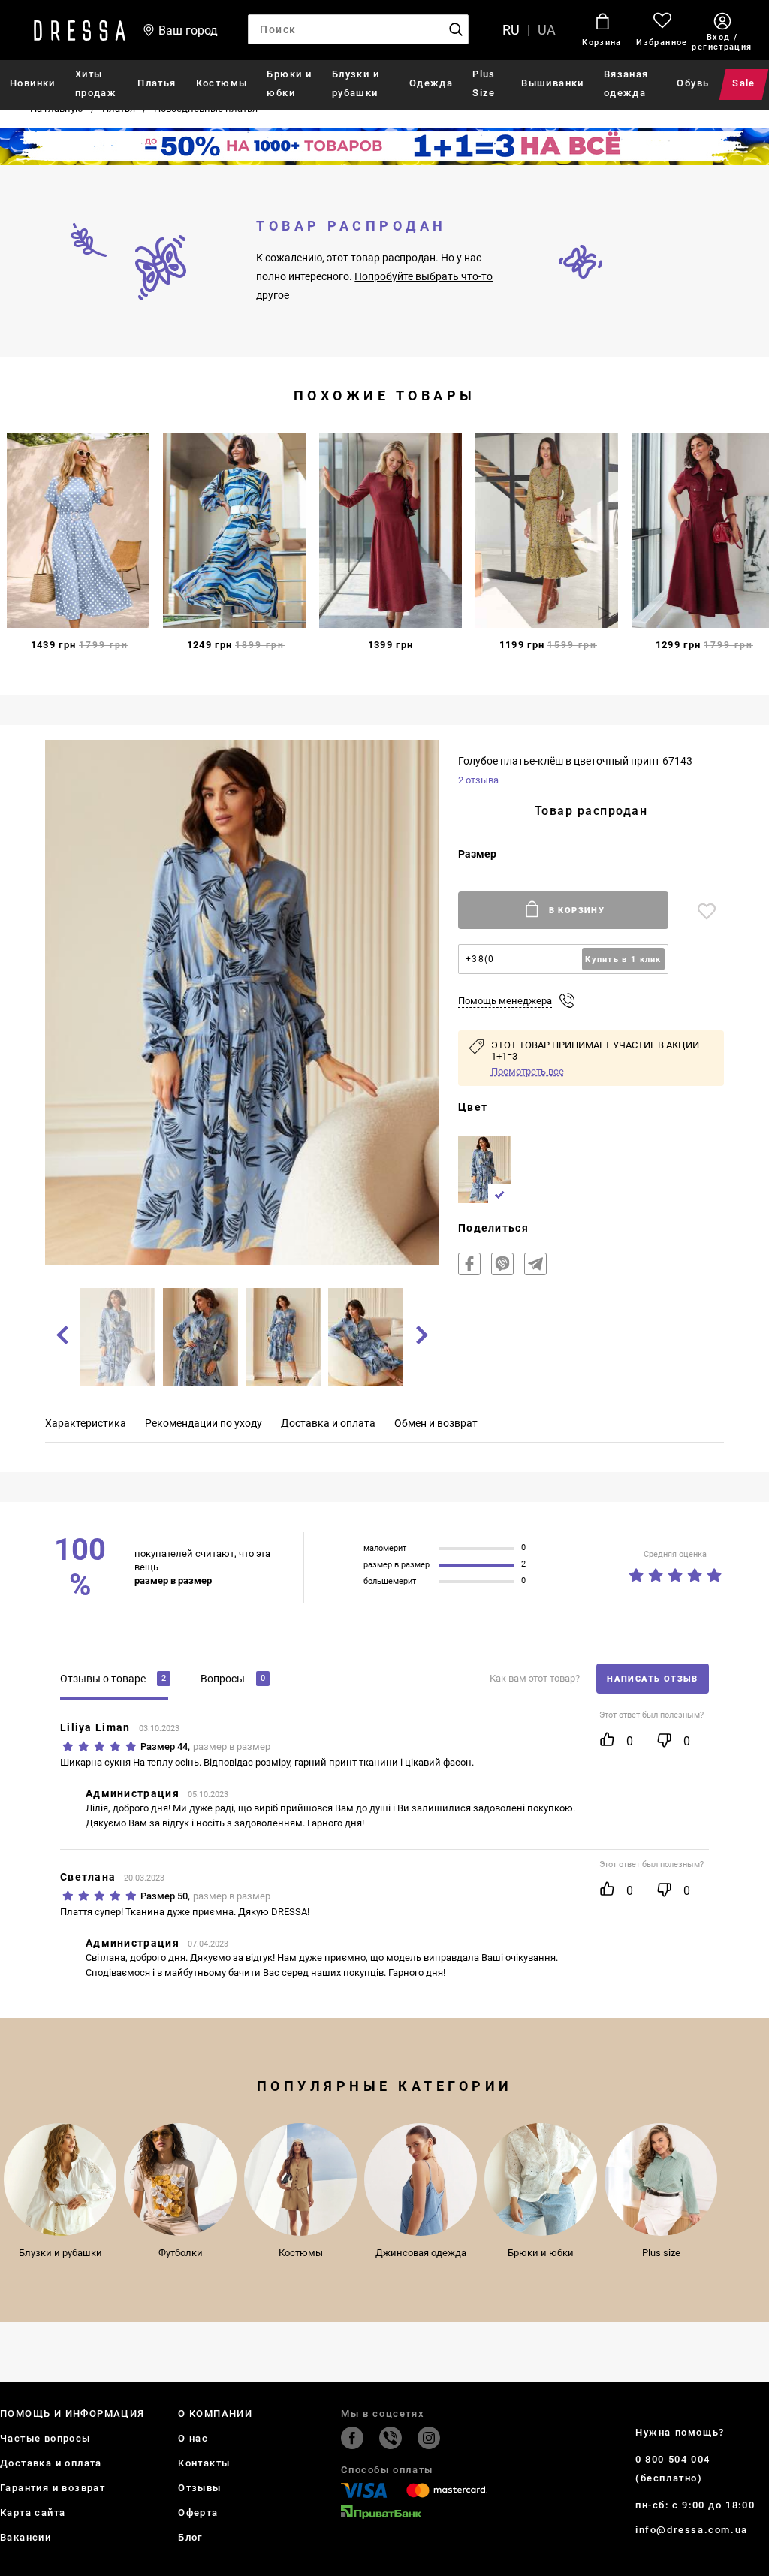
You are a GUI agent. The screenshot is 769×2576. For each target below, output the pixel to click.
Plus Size (484, 83)
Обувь (693, 83)
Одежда (431, 83)
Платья (157, 83)
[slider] (675, 1572)
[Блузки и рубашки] (60, 2179)
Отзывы (199, 2488)
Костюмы (222, 83)
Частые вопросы (45, 2438)
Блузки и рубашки (356, 83)
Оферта (198, 2513)
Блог (190, 2537)
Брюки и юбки (289, 83)
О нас (193, 2438)
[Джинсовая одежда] (421, 2179)
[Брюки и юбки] (541, 2179)
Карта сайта (33, 2513)
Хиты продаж (96, 83)
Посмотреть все (528, 1071)
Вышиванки (553, 83)
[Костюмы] (300, 2179)
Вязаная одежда (626, 83)
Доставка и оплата (51, 2463)
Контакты (204, 2463)
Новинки (33, 83)
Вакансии (26, 2537)
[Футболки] (180, 2179)
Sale (745, 83)
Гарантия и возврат (53, 2488)
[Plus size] (661, 2179)
